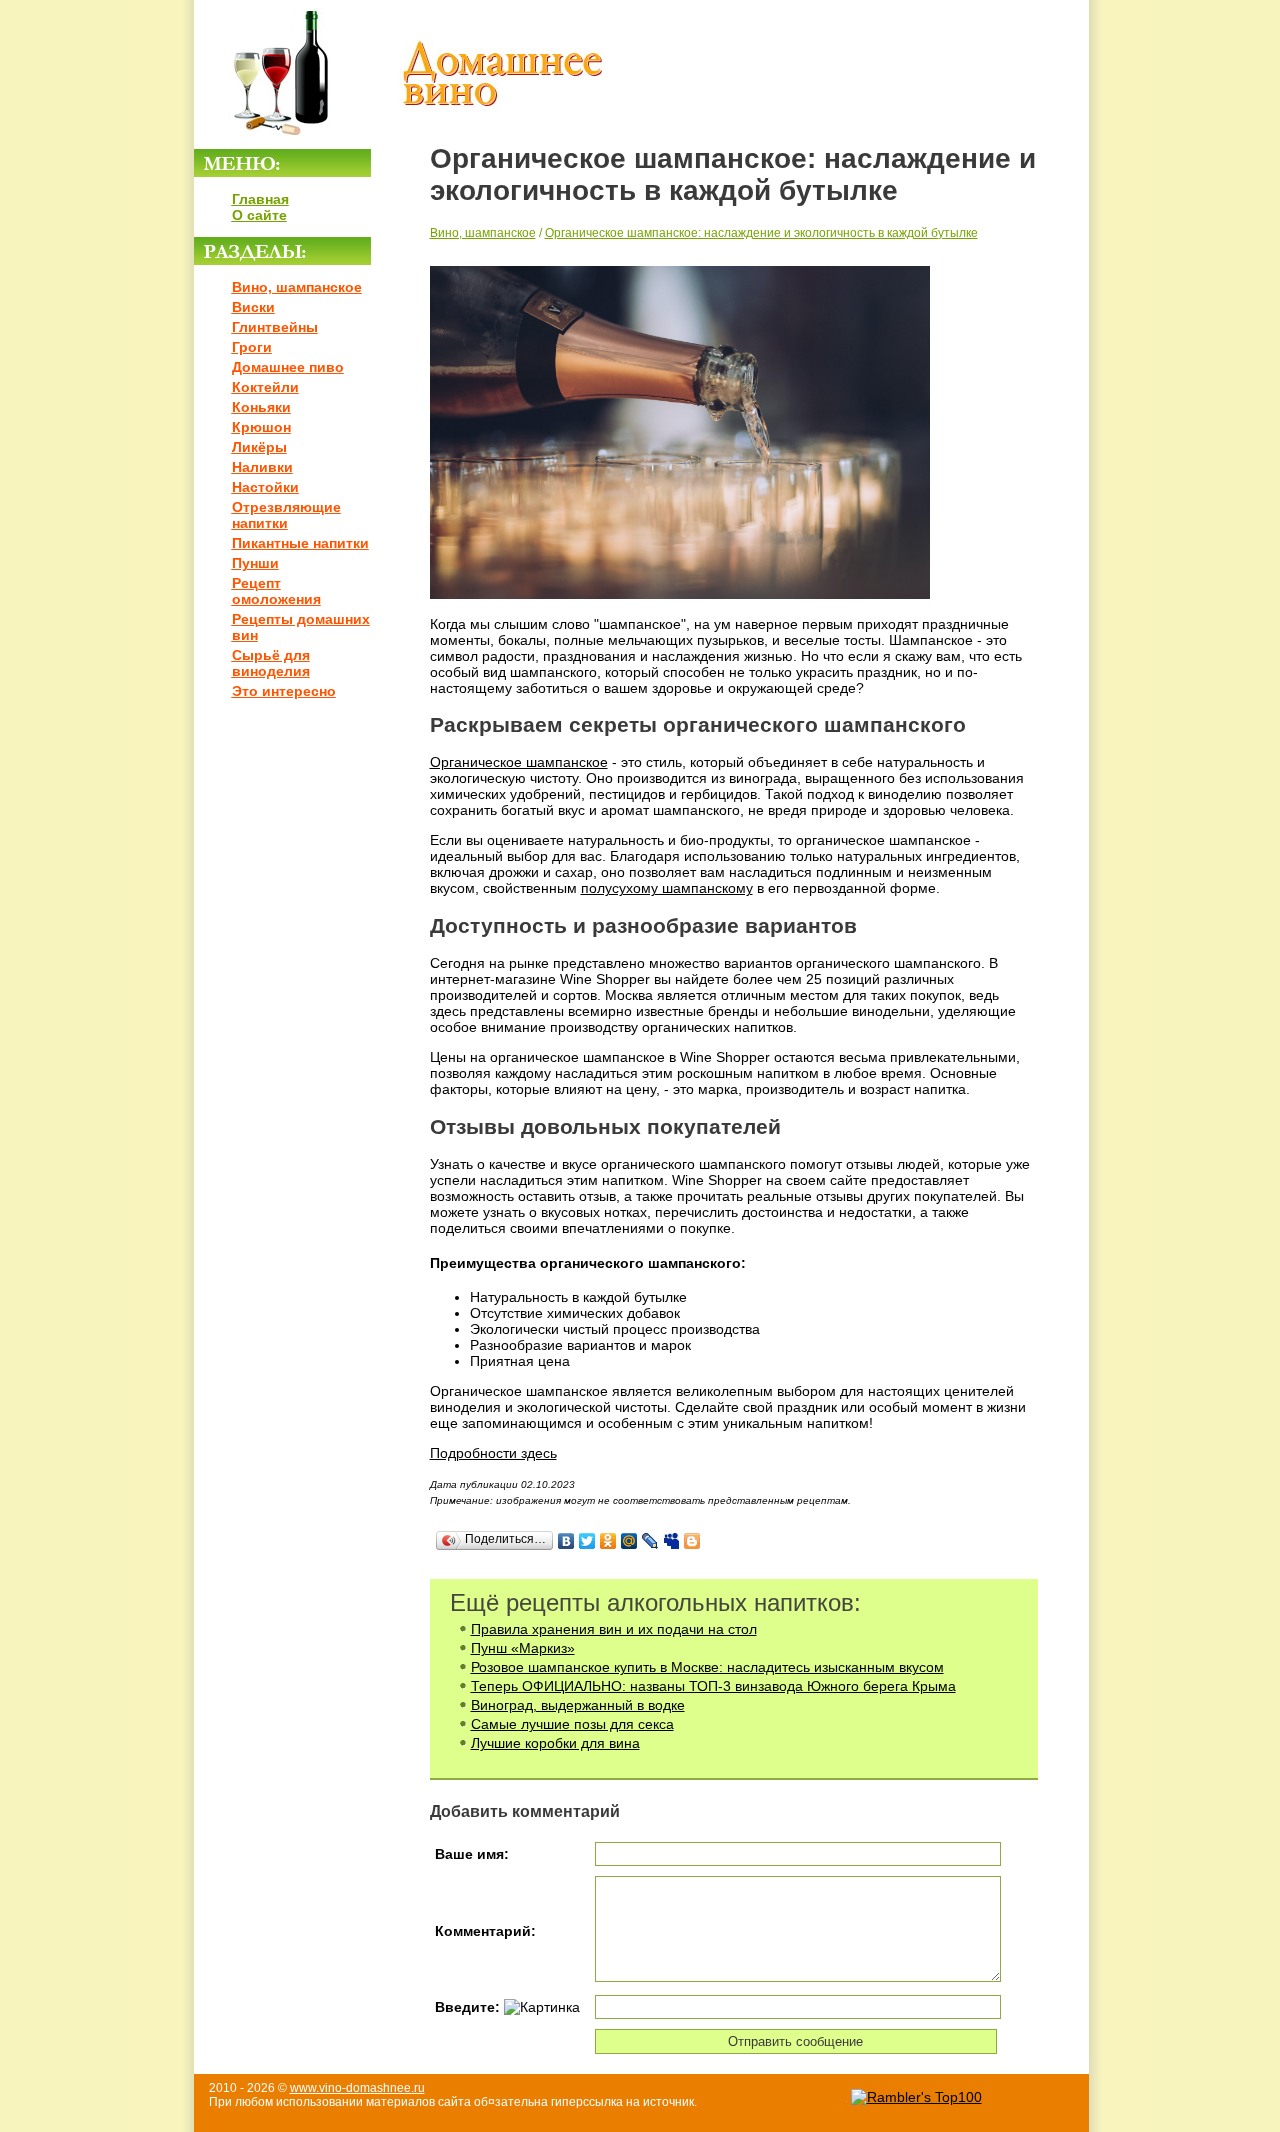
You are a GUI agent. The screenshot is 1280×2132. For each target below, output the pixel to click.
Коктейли (265, 387)
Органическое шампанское (519, 762)
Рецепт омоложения (276, 591)
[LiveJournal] (650, 1541)
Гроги (252, 347)
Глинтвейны (275, 327)
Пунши (255, 563)
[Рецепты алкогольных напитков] (399, 141)
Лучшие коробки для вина (555, 1743)
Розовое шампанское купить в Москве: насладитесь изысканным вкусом (707, 1667)
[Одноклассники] (608, 1541)
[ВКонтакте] (566, 1541)
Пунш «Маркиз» (523, 1648)
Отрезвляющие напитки (286, 515)
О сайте (259, 215)
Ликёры (259, 447)
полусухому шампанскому (667, 888)
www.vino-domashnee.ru (357, 2088)
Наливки (262, 467)
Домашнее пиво (288, 367)
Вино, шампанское (297, 287)
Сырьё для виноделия (271, 663)
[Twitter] (587, 1541)
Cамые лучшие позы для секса (572, 1724)
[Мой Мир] (629, 1541)
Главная (260, 199)
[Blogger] (692, 1541)
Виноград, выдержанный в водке (578, 1705)
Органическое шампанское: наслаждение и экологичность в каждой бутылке (761, 233)
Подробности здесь (493, 1453)
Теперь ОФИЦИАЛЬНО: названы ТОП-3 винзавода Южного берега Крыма (713, 1686)
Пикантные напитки (300, 543)
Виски (253, 307)
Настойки (265, 487)
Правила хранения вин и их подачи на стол (614, 1629)
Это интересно (284, 691)
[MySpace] (671, 1541)
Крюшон (261, 427)
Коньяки (261, 407)
